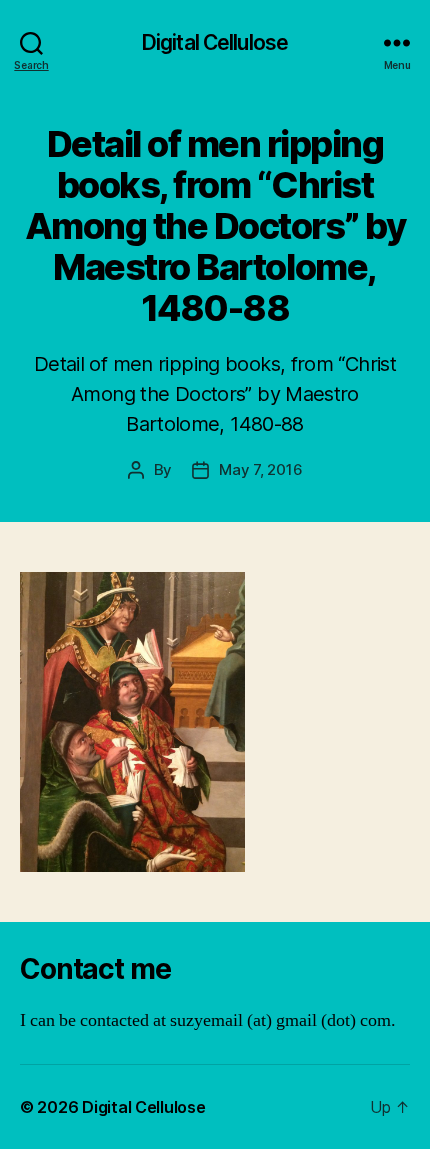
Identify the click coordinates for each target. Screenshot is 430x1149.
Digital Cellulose (215, 42)
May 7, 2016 (260, 469)
